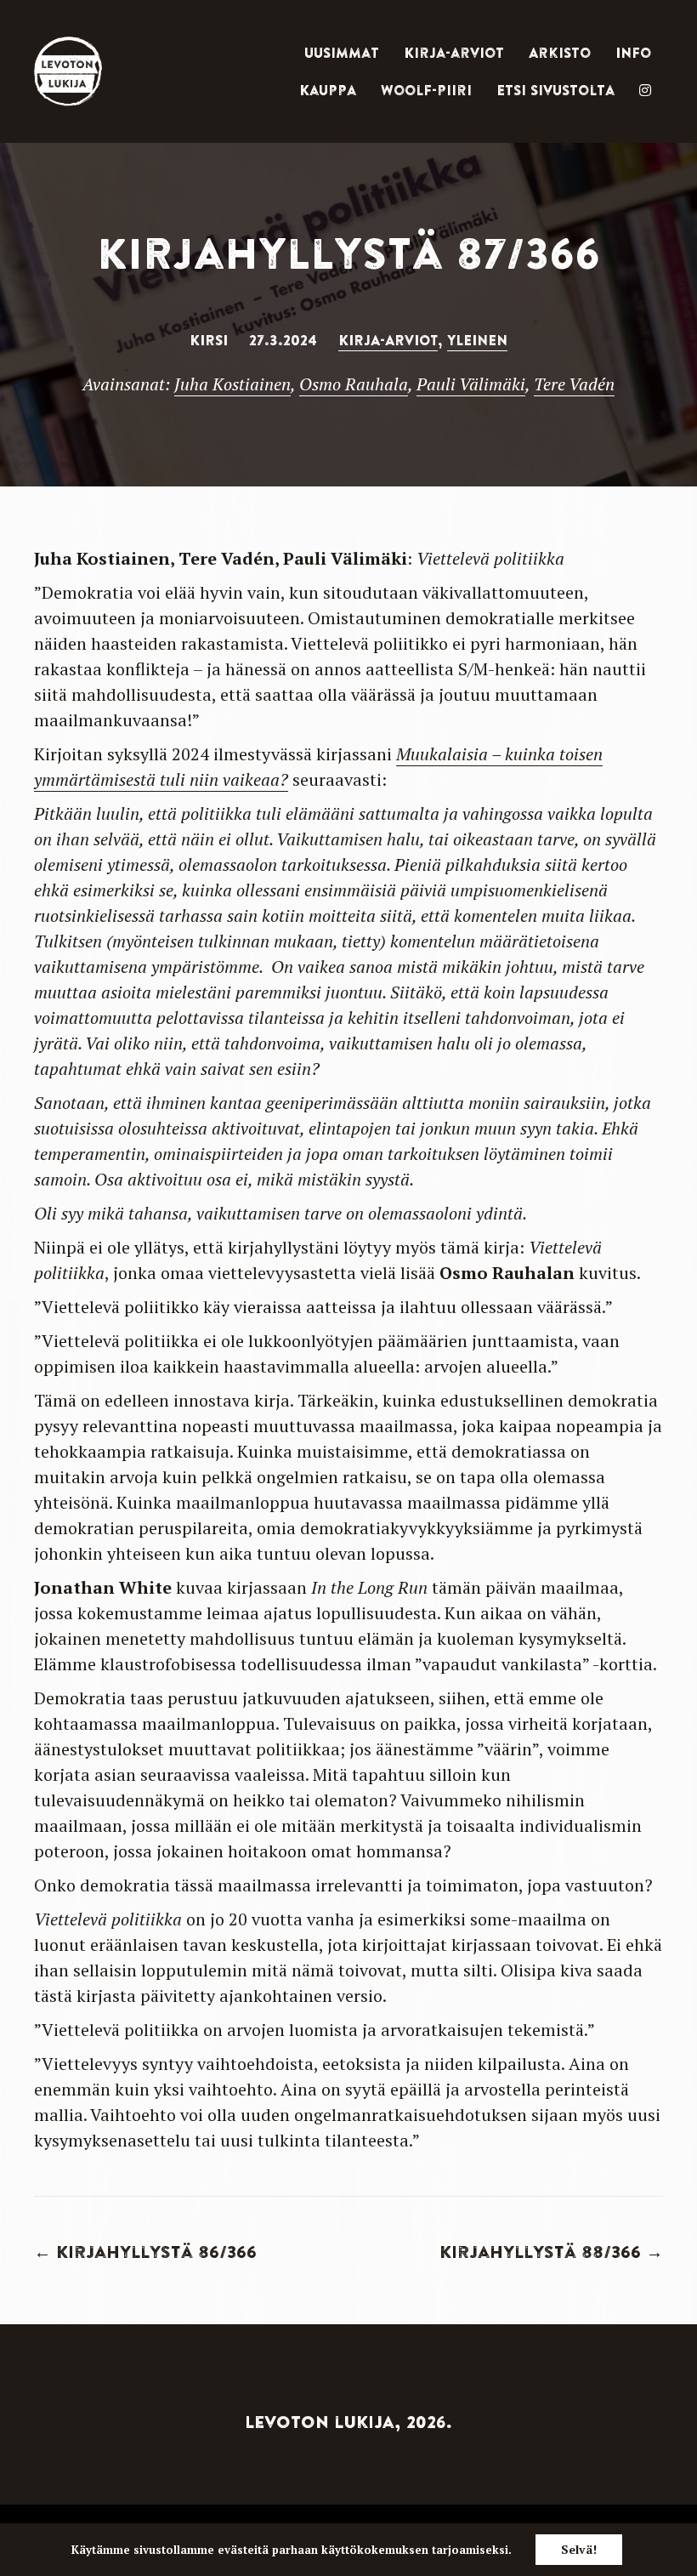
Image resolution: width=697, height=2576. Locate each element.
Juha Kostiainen (232, 384)
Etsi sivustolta (555, 90)
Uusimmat (342, 53)
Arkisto (560, 53)
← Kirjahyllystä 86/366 (145, 2252)
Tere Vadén (574, 384)
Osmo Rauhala (354, 384)
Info (633, 53)
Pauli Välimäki (471, 384)
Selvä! (579, 2549)
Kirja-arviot (454, 53)
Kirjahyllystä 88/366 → (551, 2252)
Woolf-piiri (426, 90)
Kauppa (328, 90)
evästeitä (243, 2550)
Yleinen (477, 340)
